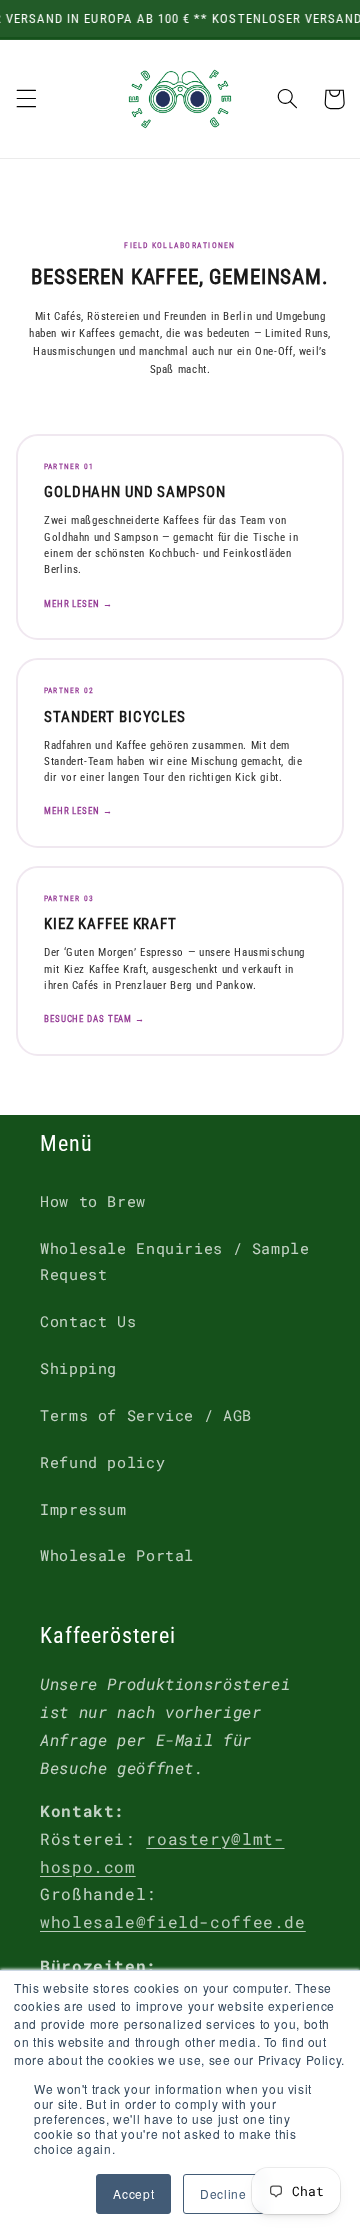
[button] (26, 99)
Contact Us (88, 1321)
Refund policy (102, 1462)
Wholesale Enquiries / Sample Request (175, 1261)
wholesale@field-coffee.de (173, 1921)
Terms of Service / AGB (146, 1415)
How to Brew (93, 1201)
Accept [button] (133, 2193)
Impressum (83, 1509)
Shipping (78, 1368)
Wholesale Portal (117, 1555)
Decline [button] (223, 2193)
